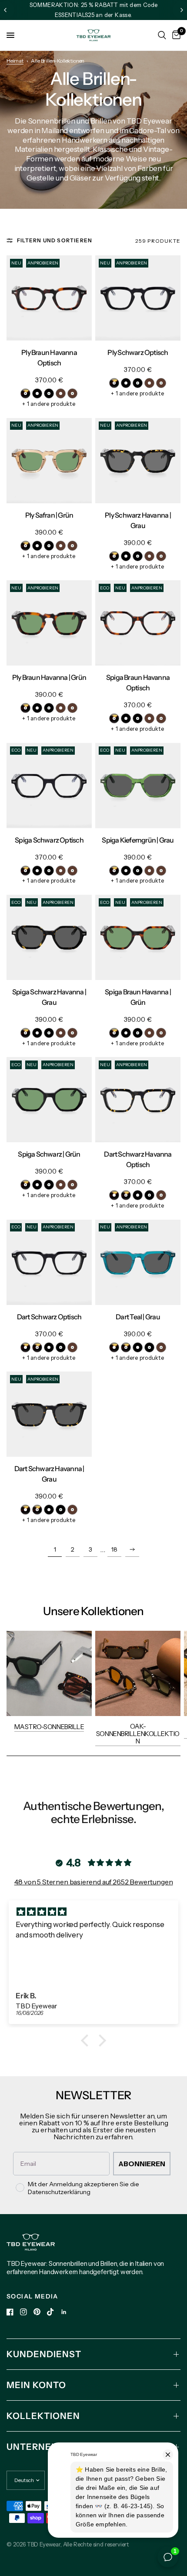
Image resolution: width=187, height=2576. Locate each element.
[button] (87, 2041)
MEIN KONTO (36, 2385)
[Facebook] (10, 2312)
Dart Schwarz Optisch (49, 1317)
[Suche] (162, 35)
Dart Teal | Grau (138, 1317)
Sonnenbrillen (52, 121)
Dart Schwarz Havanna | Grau (49, 1474)
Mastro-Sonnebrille (49, 1727)
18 (114, 1549)
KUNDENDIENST (44, 2354)
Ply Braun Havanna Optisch (49, 358)
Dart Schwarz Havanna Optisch (138, 1159)
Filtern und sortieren (55, 240)
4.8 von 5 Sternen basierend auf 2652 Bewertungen (94, 1882)
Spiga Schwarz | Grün (49, 1154)
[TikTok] (50, 2312)
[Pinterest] (37, 2312)
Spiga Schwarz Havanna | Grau (49, 997)
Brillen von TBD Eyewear (131, 121)
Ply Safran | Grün (49, 515)
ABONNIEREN (142, 2164)
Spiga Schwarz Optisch (49, 840)
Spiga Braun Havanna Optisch (138, 682)
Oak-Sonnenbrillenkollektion (138, 1734)
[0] (175, 35)
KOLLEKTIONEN (43, 2416)
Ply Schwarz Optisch (138, 352)
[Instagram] (23, 2312)
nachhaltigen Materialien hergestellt (90, 145)
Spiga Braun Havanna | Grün (138, 997)
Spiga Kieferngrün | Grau (138, 840)
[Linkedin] (64, 2312)
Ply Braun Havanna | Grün (49, 677)
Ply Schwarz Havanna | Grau (138, 520)
